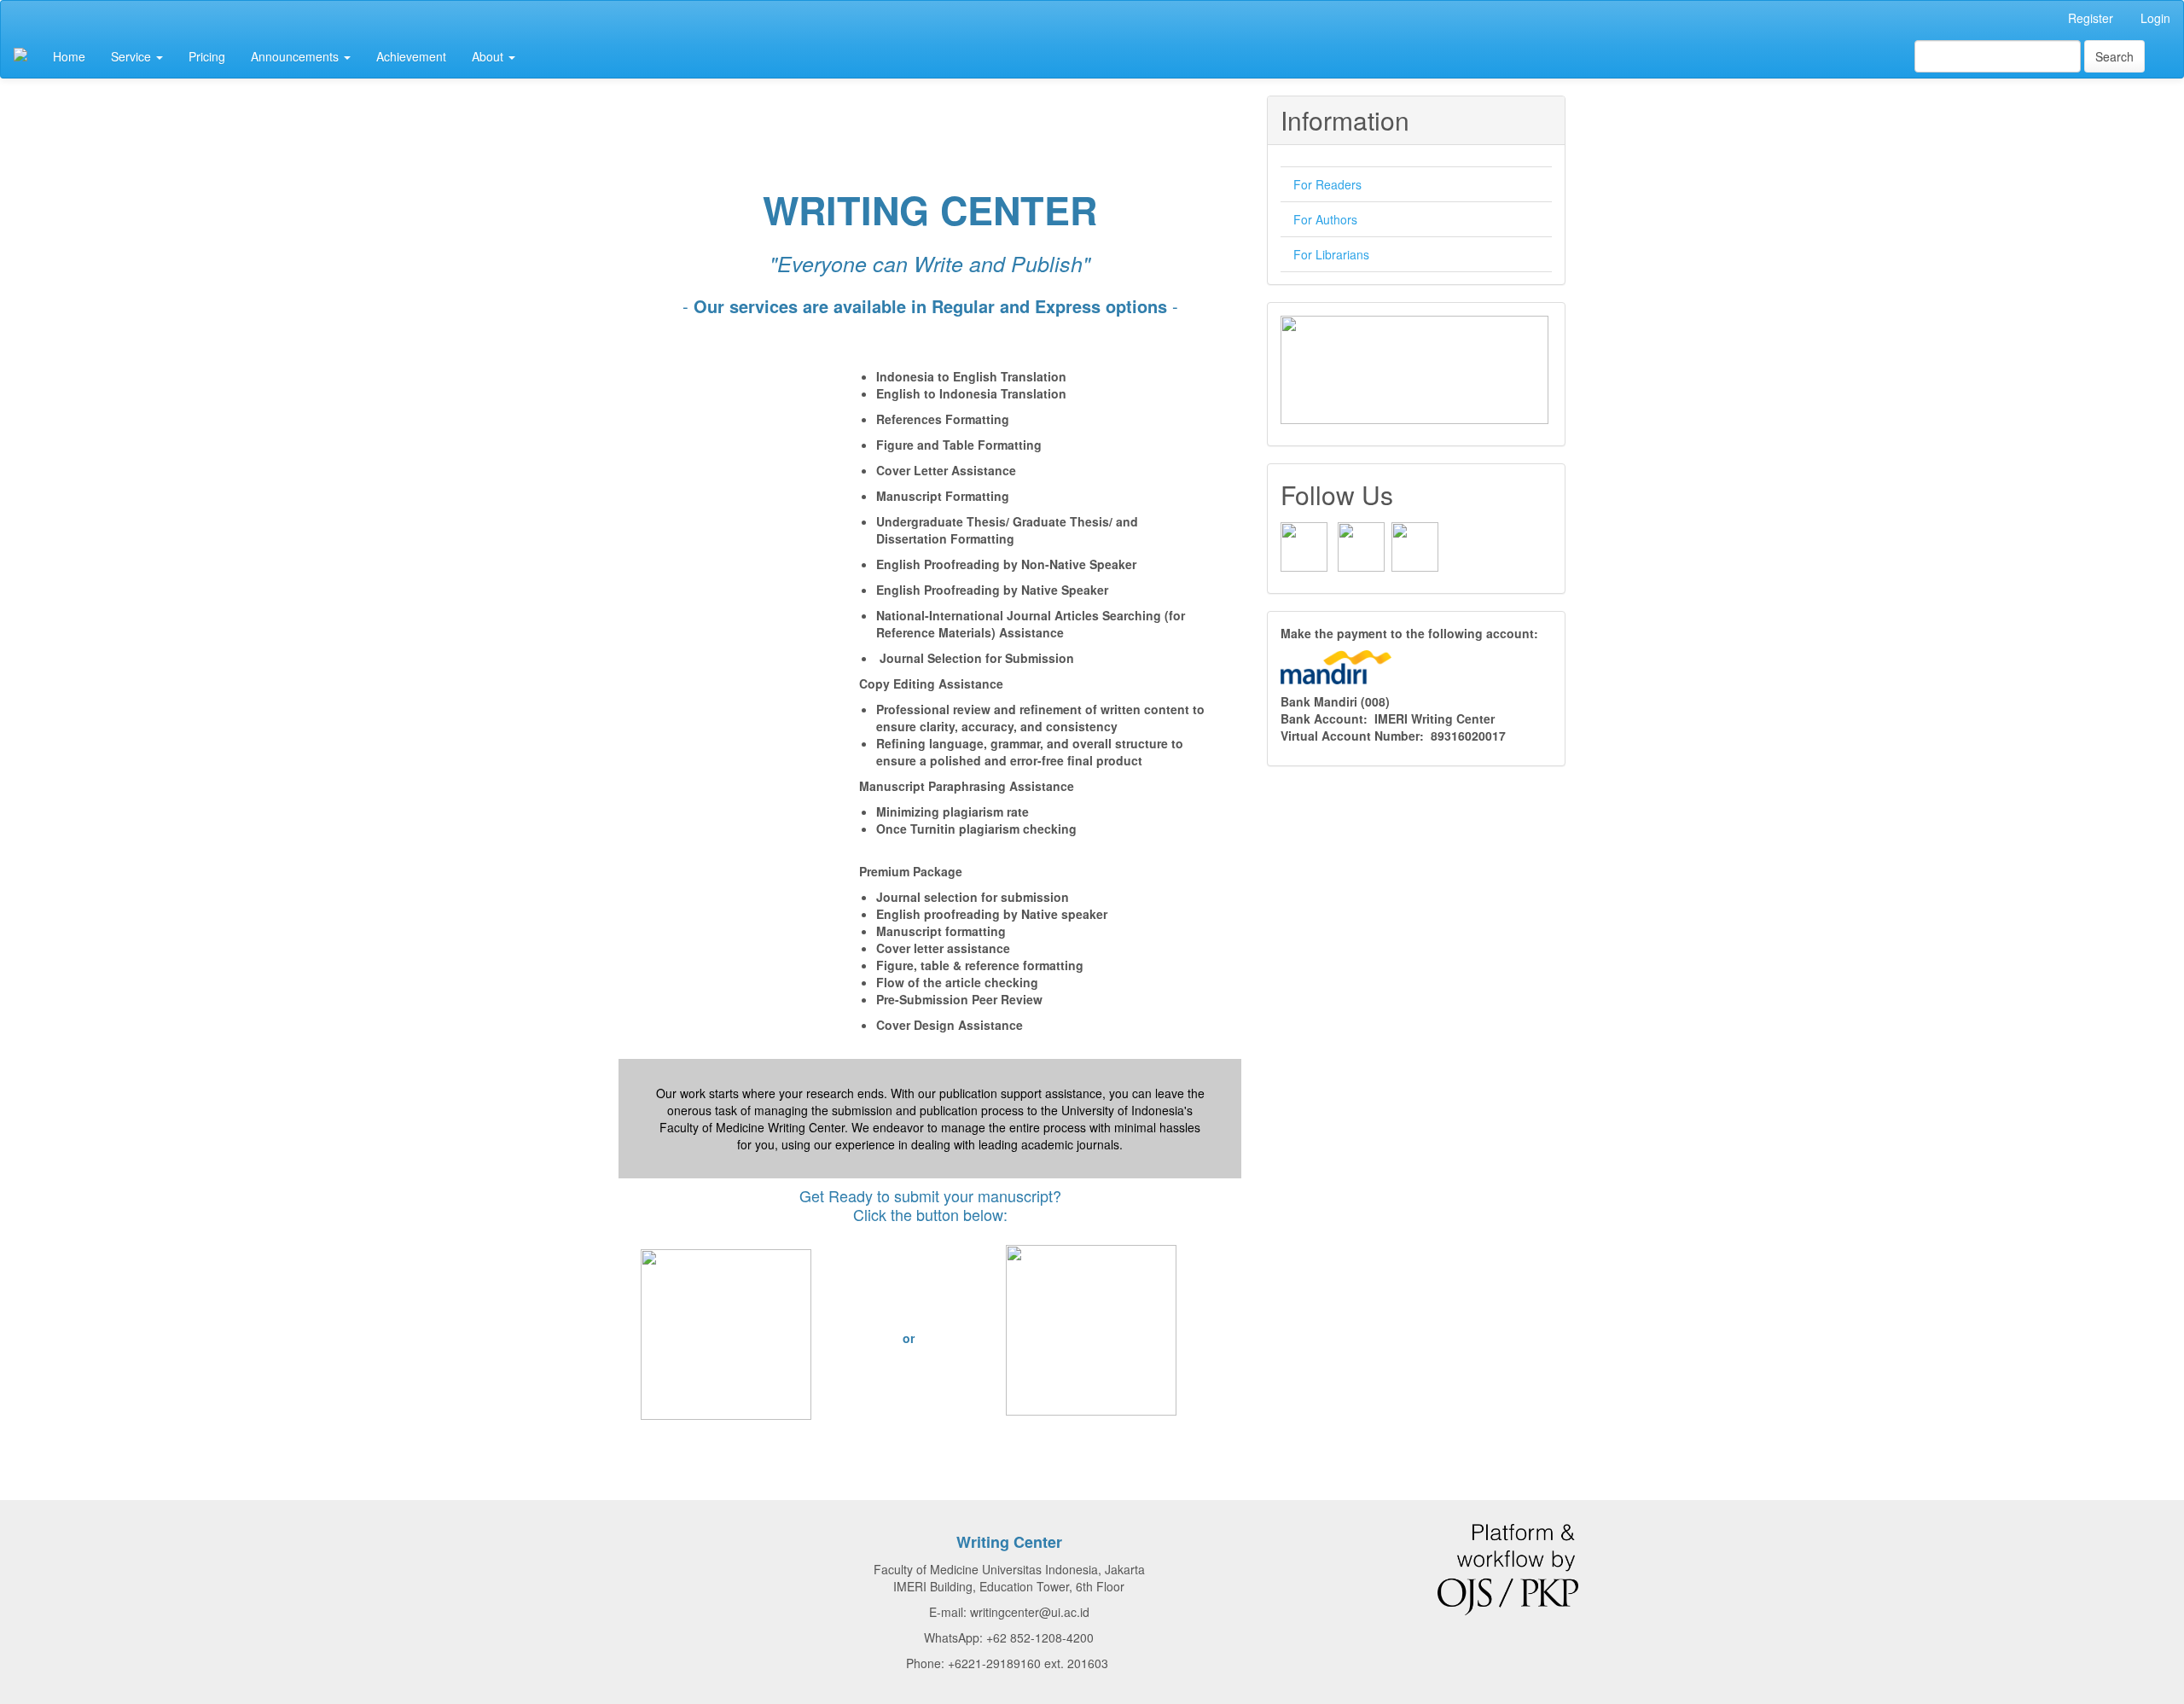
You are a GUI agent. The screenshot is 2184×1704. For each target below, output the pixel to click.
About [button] (489, 56)
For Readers (1327, 184)
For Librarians (1331, 254)
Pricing (207, 56)
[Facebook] (1304, 545)
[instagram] (1361, 545)
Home (69, 56)
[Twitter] (1415, 545)
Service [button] (133, 56)
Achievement (411, 56)
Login (2155, 18)
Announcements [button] (296, 56)
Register (2091, 18)
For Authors (1325, 219)
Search (2114, 56)
